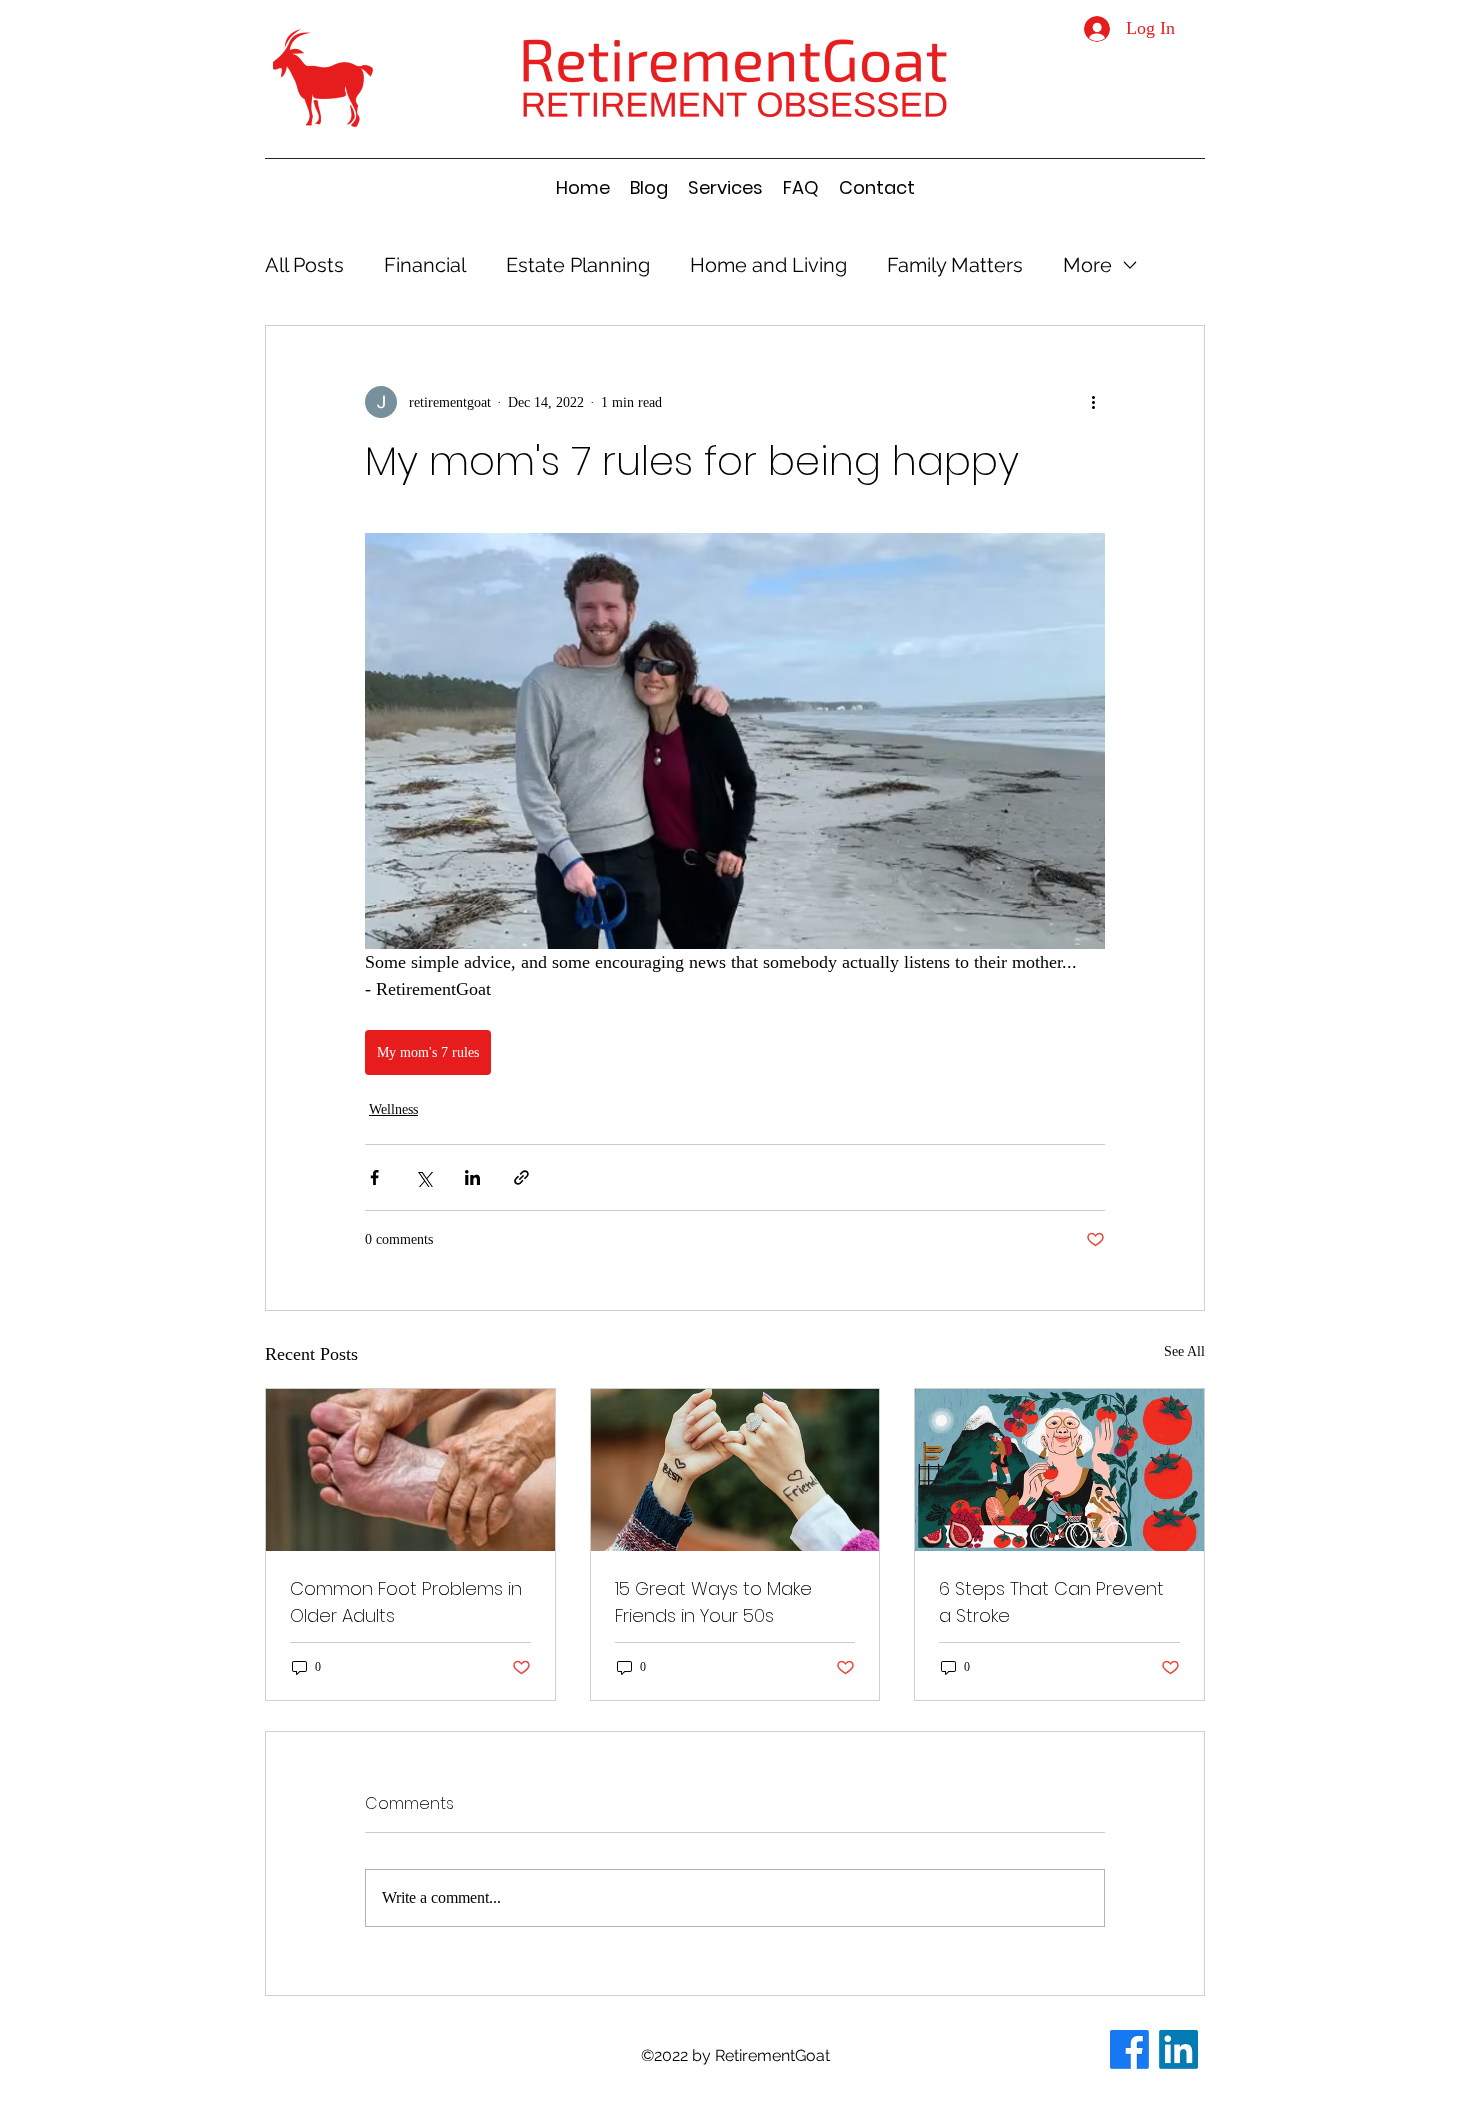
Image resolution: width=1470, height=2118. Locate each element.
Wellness (393, 1109)
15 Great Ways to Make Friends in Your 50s (713, 1602)
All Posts (304, 265)
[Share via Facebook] (374, 1177)
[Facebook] (1129, 2049)
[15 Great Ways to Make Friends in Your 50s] (735, 1470)
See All (1184, 1351)
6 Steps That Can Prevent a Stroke (1051, 1602)
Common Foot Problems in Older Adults (406, 1602)
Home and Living (768, 265)
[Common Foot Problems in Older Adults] (410, 1470)
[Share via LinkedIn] (472, 1177)
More (1087, 265)
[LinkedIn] (1178, 2049)
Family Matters (955, 265)
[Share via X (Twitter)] (423, 1177)
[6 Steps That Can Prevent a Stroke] (1059, 1470)
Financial (425, 265)
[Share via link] (521, 1177)
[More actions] (1093, 402)
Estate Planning (578, 265)
